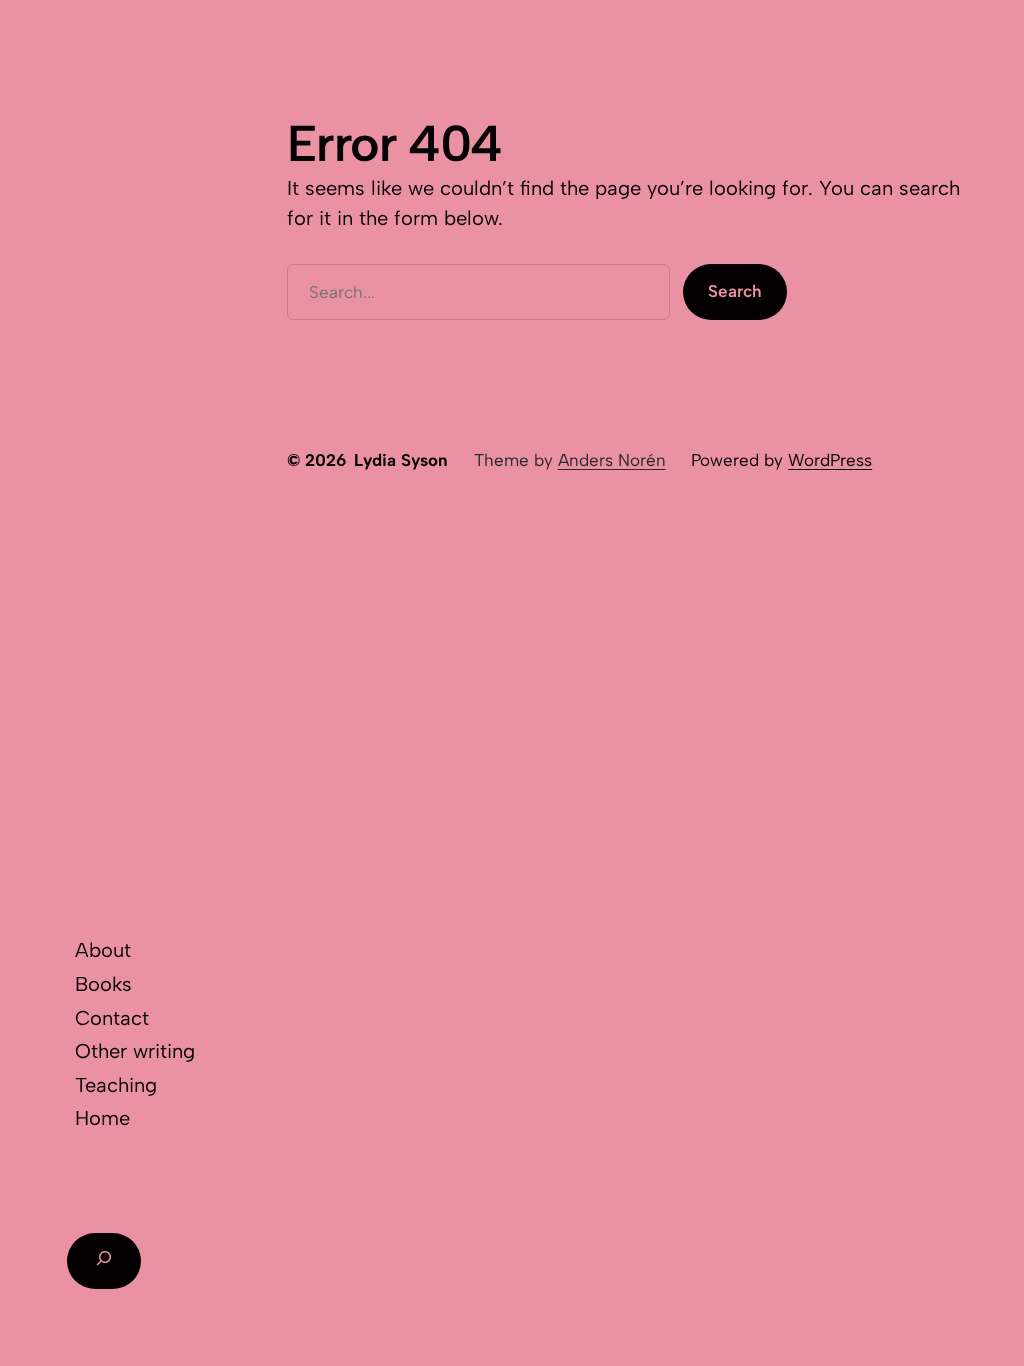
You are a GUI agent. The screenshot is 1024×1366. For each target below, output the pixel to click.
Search (735, 291)
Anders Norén (612, 460)
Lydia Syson (401, 460)
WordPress (830, 460)
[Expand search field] (103, 1261)
